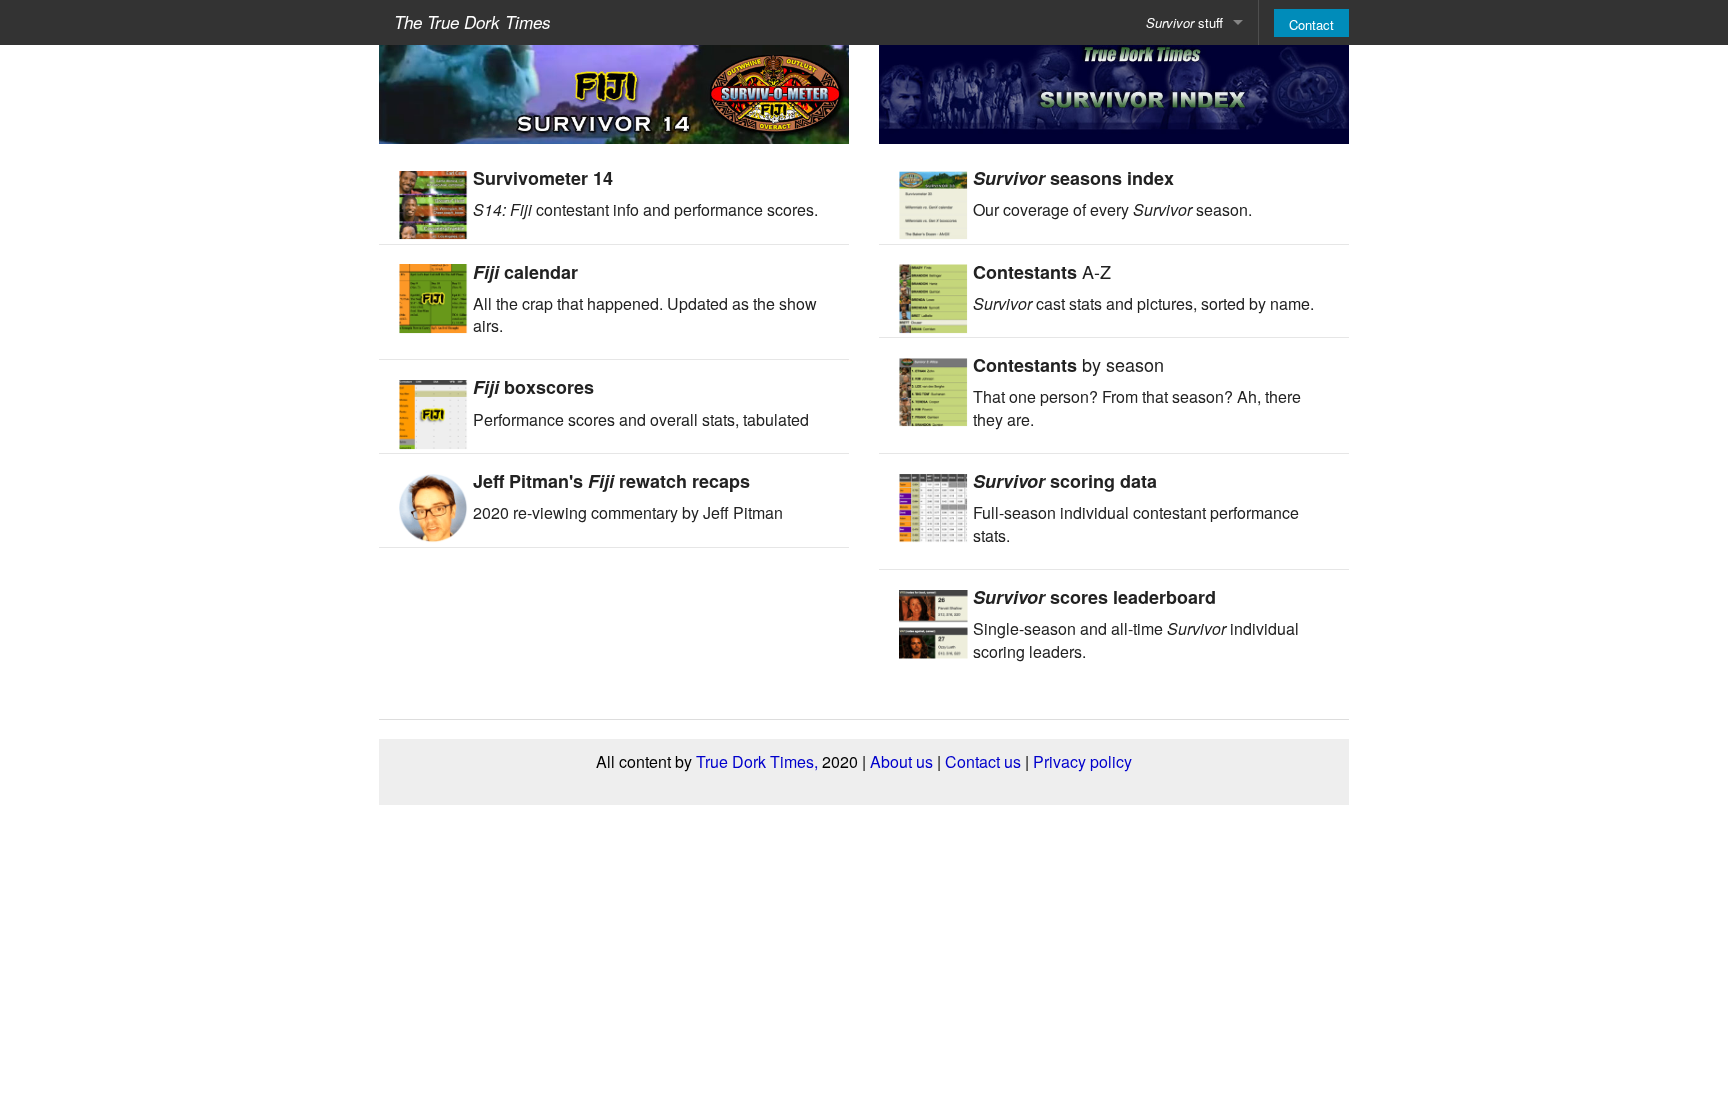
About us (901, 761)
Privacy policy (1082, 761)
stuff (1184, 22)
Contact (1311, 24)
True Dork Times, (757, 761)
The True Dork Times (472, 22)
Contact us (983, 761)
